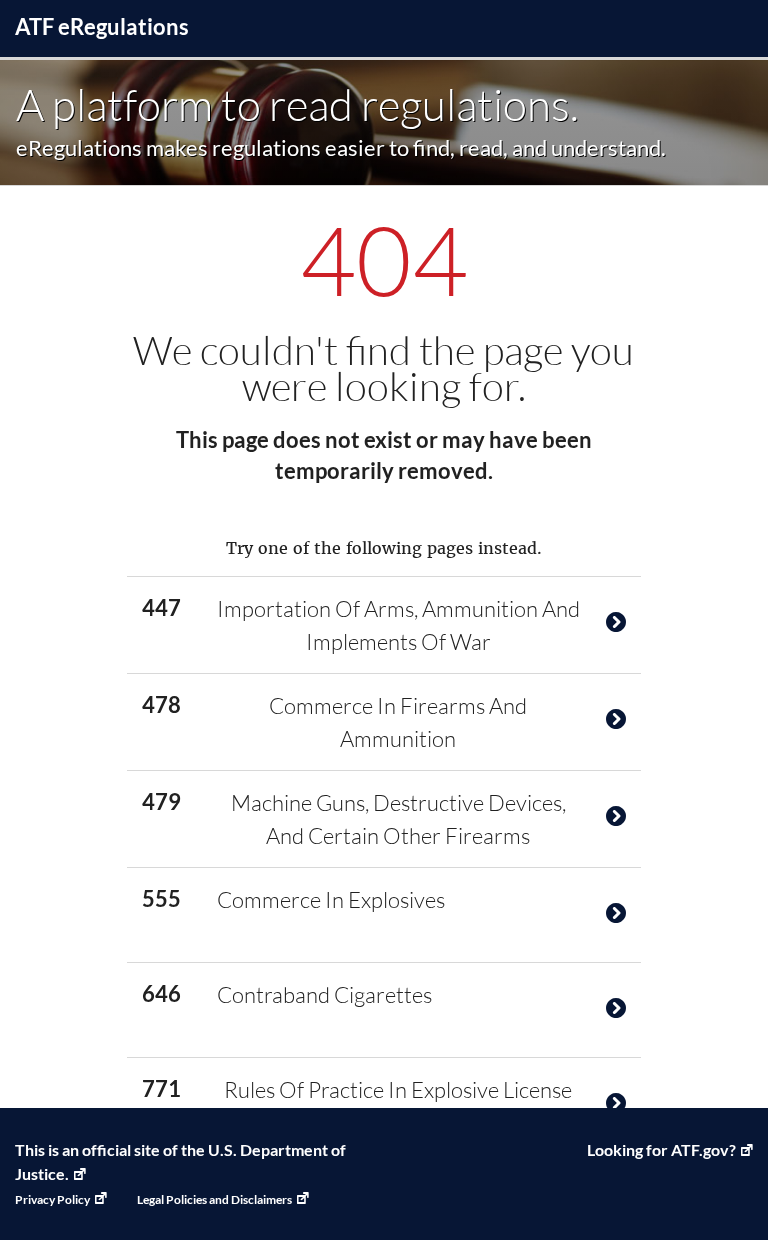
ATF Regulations (102, 26)
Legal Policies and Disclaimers (214, 1199)
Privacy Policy (52, 1199)
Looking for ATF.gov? (661, 1149)
